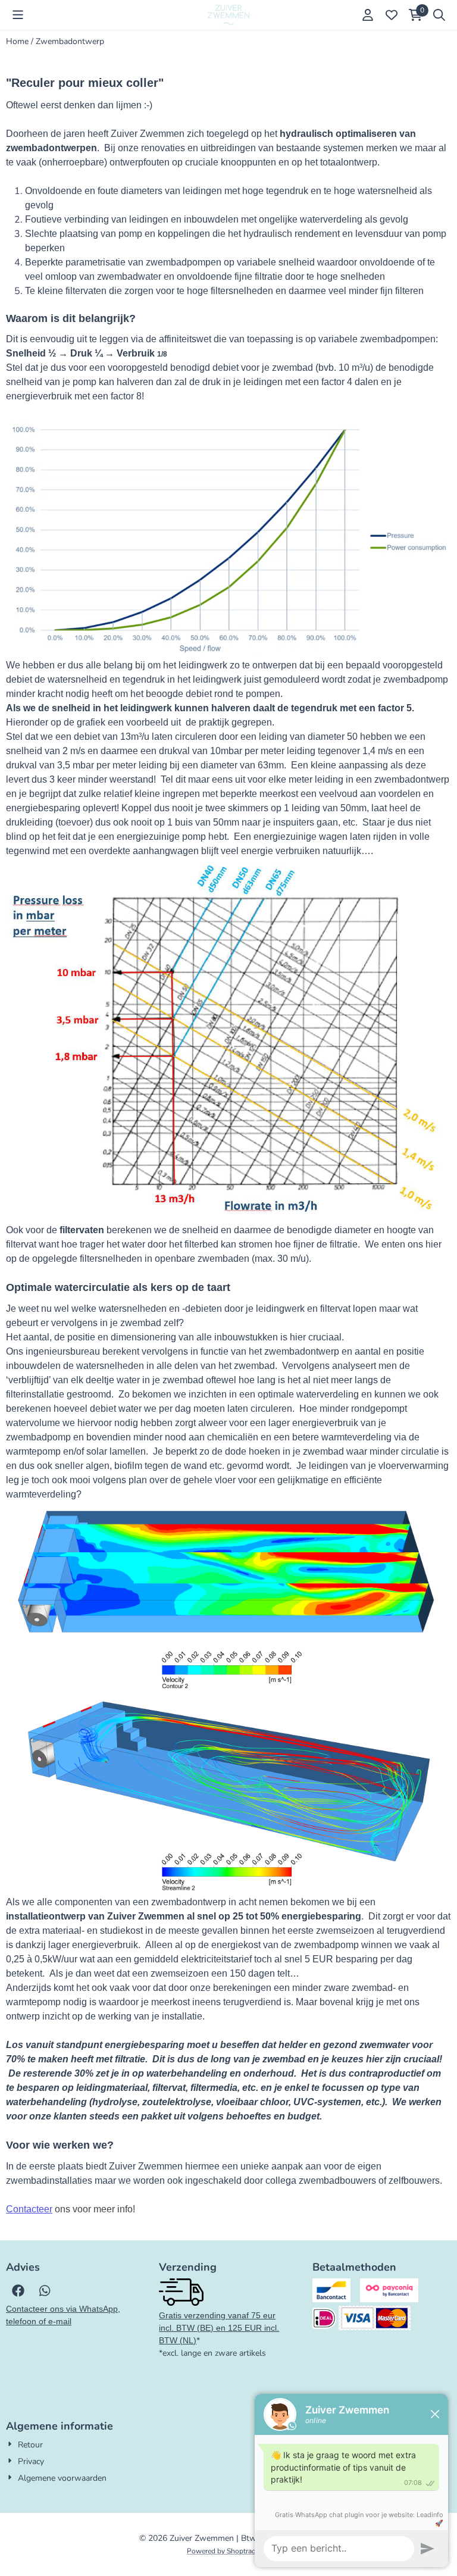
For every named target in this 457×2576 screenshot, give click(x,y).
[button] (18, 15)
